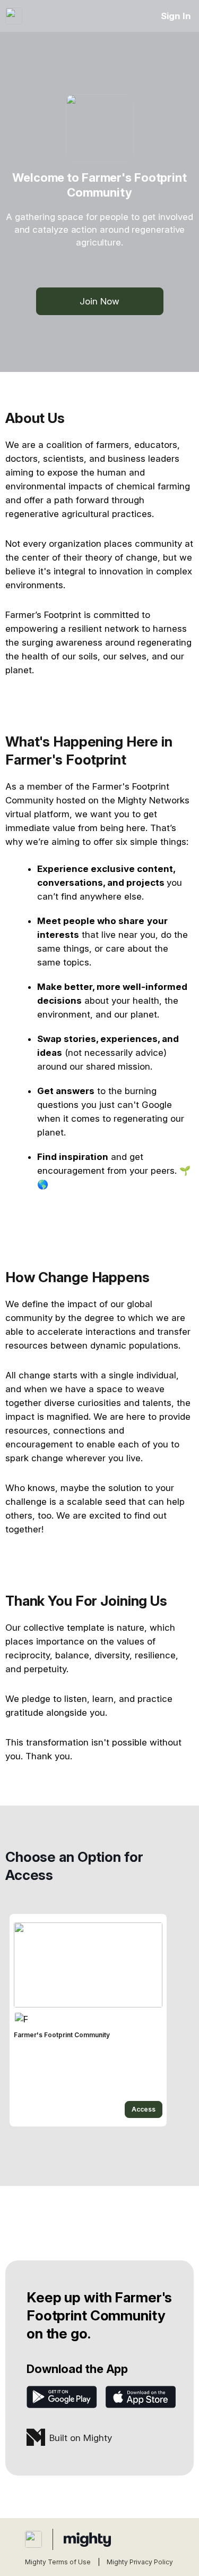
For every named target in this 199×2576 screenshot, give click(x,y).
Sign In (176, 16)
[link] (88, 2020)
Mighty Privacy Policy (140, 2562)
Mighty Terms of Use (58, 2562)
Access (144, 2109)
